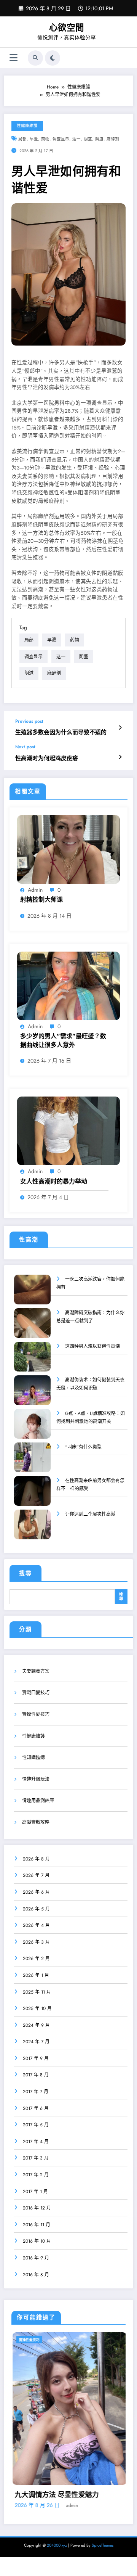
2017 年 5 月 (36, 2125)
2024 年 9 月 (36, 2025)
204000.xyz (57, 2530)
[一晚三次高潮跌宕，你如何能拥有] (32, 1295)
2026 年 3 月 (36, 1942)
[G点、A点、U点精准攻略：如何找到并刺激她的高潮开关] (32, 1429)
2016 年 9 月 (36, 2258)
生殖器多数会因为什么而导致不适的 (61, 732)
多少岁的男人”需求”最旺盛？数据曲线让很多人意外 (63, 1040)
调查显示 (61, 139)
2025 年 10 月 (37, 2008)
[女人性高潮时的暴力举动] (68, 1130)
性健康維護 (27, 126)
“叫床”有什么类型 (83, 1447)
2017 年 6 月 (36, 2108)
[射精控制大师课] (68, 849)
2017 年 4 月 (36, 2142)
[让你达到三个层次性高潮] (32, 1530)
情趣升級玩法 (36, 1779)
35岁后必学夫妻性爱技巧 (59, 2479)
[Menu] (14, 58)
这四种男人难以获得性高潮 (92, 1346)
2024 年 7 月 (36, 2042)
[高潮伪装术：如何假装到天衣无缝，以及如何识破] (32, 1395)
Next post (25, 747)
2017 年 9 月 (36, 2058)
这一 (76, 139)
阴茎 (88, 139)
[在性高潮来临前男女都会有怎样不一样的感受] (32, 1496)
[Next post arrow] (120, 757)
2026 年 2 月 (36, 1959)
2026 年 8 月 (36, 1859)
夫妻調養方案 (36, 1671)
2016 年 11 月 (37, 2225)
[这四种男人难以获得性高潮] (32, 1362)
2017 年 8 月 (36, 2075)
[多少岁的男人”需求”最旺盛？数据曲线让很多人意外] (68, 986)
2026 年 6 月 (36, 1892)
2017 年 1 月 (35, 2192)
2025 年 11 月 (37, 1992)
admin (35, 890)
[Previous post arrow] (120, 728)
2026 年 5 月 (36, 1909)
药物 (45, 139)
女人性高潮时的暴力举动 (54, 1182)
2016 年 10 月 (37, 2241)
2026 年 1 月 (36, 1975)
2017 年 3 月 (36, 2158)
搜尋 (25, 1573)
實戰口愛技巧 (36, 1693)
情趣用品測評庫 (38, 1801)
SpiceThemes (103, 2530)
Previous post (29, 721)
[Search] (35, 58)
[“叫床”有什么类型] (32, 1462)
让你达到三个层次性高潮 (90, 1514)
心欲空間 (67, 27)
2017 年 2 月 (36, 2175)
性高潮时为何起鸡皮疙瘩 (47, 758)
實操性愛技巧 (36, 1714)
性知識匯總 (33, 1758)
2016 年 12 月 (37, 2208)
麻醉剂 (113, 139)
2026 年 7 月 (36, 1875)
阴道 (99, 139)
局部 (22, 139)
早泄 (34, 139)
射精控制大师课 (41, 900)
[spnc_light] (53, 58)
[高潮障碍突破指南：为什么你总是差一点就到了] (32, 1328)
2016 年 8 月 (36, 2275)
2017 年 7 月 (36, 2092)
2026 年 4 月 (36, 1925)
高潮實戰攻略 (36, 1822)
